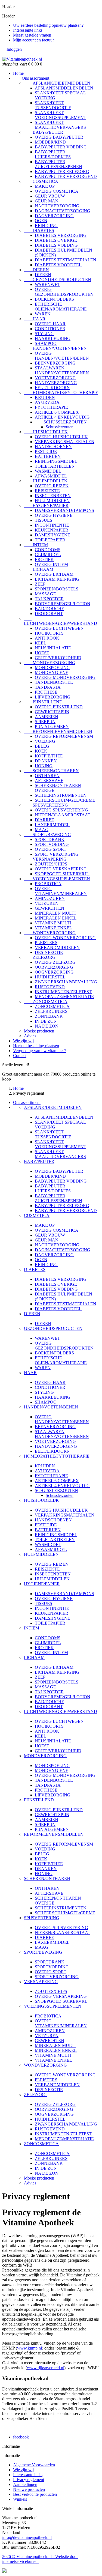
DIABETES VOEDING (56, 245)
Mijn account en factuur (33, 40)
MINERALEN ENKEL (56, 918)
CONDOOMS (48, 550)
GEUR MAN (47, 201)
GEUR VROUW (50, 196)
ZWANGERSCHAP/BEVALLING (66, 982)
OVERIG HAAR (50, 324)
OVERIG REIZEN (52, 486)
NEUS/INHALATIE (53, 648)
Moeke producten (39, 1031)
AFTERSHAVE (49, 780)
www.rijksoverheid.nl (46, 2368)
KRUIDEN (45, 397)
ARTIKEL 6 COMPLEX (57, 412)
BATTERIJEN (48, 456)
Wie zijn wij (23, 1041)
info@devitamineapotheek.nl (27, 2537)
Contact (20, 1056)
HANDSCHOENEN (53, 447)
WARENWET (47, 284)
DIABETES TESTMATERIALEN (66, 260)
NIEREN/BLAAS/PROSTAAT (63, 815)
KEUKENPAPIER (52, 530)
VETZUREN (47, 903)
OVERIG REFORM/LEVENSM (64, 736)
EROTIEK (44, 559)
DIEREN (36, 270)
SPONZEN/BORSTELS (57, 589)
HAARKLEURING (53, 338)
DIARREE (44, 820)
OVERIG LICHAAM (54, 574)
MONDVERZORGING (50, 663)
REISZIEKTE (47, 491)
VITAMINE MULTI (53, 923)
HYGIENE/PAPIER (46, 505)
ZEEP (40, 584)
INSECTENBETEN (53, 496)
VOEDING (45, 741)
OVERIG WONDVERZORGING (65, 938)
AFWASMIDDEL (51, 476)
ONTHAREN (47, 776)
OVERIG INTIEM (51, 564)
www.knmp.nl (30, 2348)
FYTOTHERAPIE (51, 407)
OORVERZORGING (54, 967)
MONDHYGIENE (52, 672)
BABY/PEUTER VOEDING (61, 147)
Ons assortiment (31, 78)
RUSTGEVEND (50, 987)
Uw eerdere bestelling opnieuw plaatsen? (48, 25)
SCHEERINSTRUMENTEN (61, 795)
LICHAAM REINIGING (57, 579)
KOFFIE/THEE (49, 756)
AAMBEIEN (47, 717)
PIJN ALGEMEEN (52, 726)
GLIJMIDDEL (48, 555)
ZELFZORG (40, 957)
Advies (30, 1036)
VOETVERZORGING (55, 378)
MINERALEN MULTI (55, 913)
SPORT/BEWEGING (47, 835)
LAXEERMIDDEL (52, 825)
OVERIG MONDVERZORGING (65, 677)
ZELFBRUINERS (51, 1011)
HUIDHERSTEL (50, 977)
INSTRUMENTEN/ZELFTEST (63, 992)
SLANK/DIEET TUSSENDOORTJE (53, 105)
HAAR (35, 319)
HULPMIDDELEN (46, 481)
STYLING (44, 334)
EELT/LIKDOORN (52, 388)
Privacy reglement (29, 2480)
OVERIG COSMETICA (57, 191)
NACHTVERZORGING (57, 206)
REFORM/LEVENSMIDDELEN (58, 731)
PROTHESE (46, 692)
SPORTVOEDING (52, 844)
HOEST (42, 653)
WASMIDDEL (48, 471)
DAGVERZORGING (54, 216)
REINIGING (46, 226)
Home (18, 73)
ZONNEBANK (49, 1016)
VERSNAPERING (45, 859)
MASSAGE (45, 594)
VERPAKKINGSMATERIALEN (65, 442)
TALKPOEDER (49, 599)
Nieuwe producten (29, 2489)
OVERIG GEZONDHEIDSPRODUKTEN (64, 292)
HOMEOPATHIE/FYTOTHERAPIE (61, 392)
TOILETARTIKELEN (55, 466)
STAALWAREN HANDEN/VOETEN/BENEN (62, 370)
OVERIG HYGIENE (54, 515)
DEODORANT (49, 614)
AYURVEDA (47, 402)
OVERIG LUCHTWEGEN (59, 628)
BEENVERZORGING (55, 363)
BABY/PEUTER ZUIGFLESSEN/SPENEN (58, 164)
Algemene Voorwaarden (34, 2465)
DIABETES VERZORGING (61, 235)
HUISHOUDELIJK (46, 432)
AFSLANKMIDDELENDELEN (64, 88)
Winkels (20, 2499)
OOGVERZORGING (54, 972)
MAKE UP (45, 186)
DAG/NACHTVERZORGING (63, 211)
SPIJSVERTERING (46, 805)
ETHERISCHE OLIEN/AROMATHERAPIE (61, 307)
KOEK (41, 751)
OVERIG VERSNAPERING (61, 869)
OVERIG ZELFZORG (55, 962)
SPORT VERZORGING (57, 854)
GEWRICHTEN (50, 908)
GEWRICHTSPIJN (52, 712)
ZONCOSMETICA (46, 1002)
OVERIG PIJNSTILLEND (59, 707)
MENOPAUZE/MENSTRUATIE (64, 997)
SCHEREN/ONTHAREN (51, 771)
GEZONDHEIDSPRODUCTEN (58, 280)
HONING (44, 766)
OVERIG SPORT (51, 849)
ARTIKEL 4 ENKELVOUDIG (62, 417)
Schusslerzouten (60, 427)
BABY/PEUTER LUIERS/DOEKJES (53, 154)
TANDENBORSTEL (54, 682)
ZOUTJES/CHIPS (51, 864)
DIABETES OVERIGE (56, 240)
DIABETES (39, 230)
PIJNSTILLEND (43, 702)
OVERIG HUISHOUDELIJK (61, 437)
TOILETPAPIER (50, 540)
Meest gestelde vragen (32, 35)
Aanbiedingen (25, 2484)
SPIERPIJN (45, 722)
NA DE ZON (47, 1026)
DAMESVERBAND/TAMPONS (64, 510)
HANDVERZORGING (56, 383)
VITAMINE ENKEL (53, 928)
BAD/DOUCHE (50, 609)
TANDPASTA (48, 687)
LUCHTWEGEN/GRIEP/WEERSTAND (61, 621)
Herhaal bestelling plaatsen (36, 1046)
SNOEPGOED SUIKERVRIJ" (62, 874)
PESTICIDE (46, 451)
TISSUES (44, 520)
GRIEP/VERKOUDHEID (58, 658)
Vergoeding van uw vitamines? (40, 1051)
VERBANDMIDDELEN (57, 947)
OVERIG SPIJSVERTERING (61, 810)
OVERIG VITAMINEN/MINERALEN (61, 891)
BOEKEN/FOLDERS (54, 299)
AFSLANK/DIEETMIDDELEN (57, 83)
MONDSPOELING (52, 668)
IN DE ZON (46, 1021)
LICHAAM (39, 569)
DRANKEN (46, 761)
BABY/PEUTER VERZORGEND (66, 176)
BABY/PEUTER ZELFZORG (62, 171)
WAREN (43, 314)
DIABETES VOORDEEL (58, 265)
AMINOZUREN (50, 898)
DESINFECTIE (49, 952)
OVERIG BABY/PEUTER (59, 137)
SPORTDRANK (50, 839)
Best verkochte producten (35, 2494)
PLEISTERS (46, 943)
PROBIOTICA (48, 884)
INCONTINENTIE (52, 525)
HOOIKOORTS (49, 633)
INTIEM (36, 545)
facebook (21, 2437)
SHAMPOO (46, 343)
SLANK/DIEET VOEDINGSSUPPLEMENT (61, 115)
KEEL (41, 643)
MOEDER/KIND (50, 142)
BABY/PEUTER (44, 132)
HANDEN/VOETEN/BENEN (55, 348)
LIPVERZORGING (53, 697)
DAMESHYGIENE (52, 535)
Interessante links (28, 30)
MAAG (42, 830)
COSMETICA (41, 181)
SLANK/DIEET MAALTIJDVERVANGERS (60, 125)
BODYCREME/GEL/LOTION (63, 604)
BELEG (42, 746)
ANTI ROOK (47, 638)
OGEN (41, 221)
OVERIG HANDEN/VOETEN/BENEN (62, 356)
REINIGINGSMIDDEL (56, 461)
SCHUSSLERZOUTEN (61, 422)
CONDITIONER (50, 329)
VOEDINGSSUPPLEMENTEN (57, 879)
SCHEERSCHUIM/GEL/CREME (65, 800)
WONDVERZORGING (50, 933)
